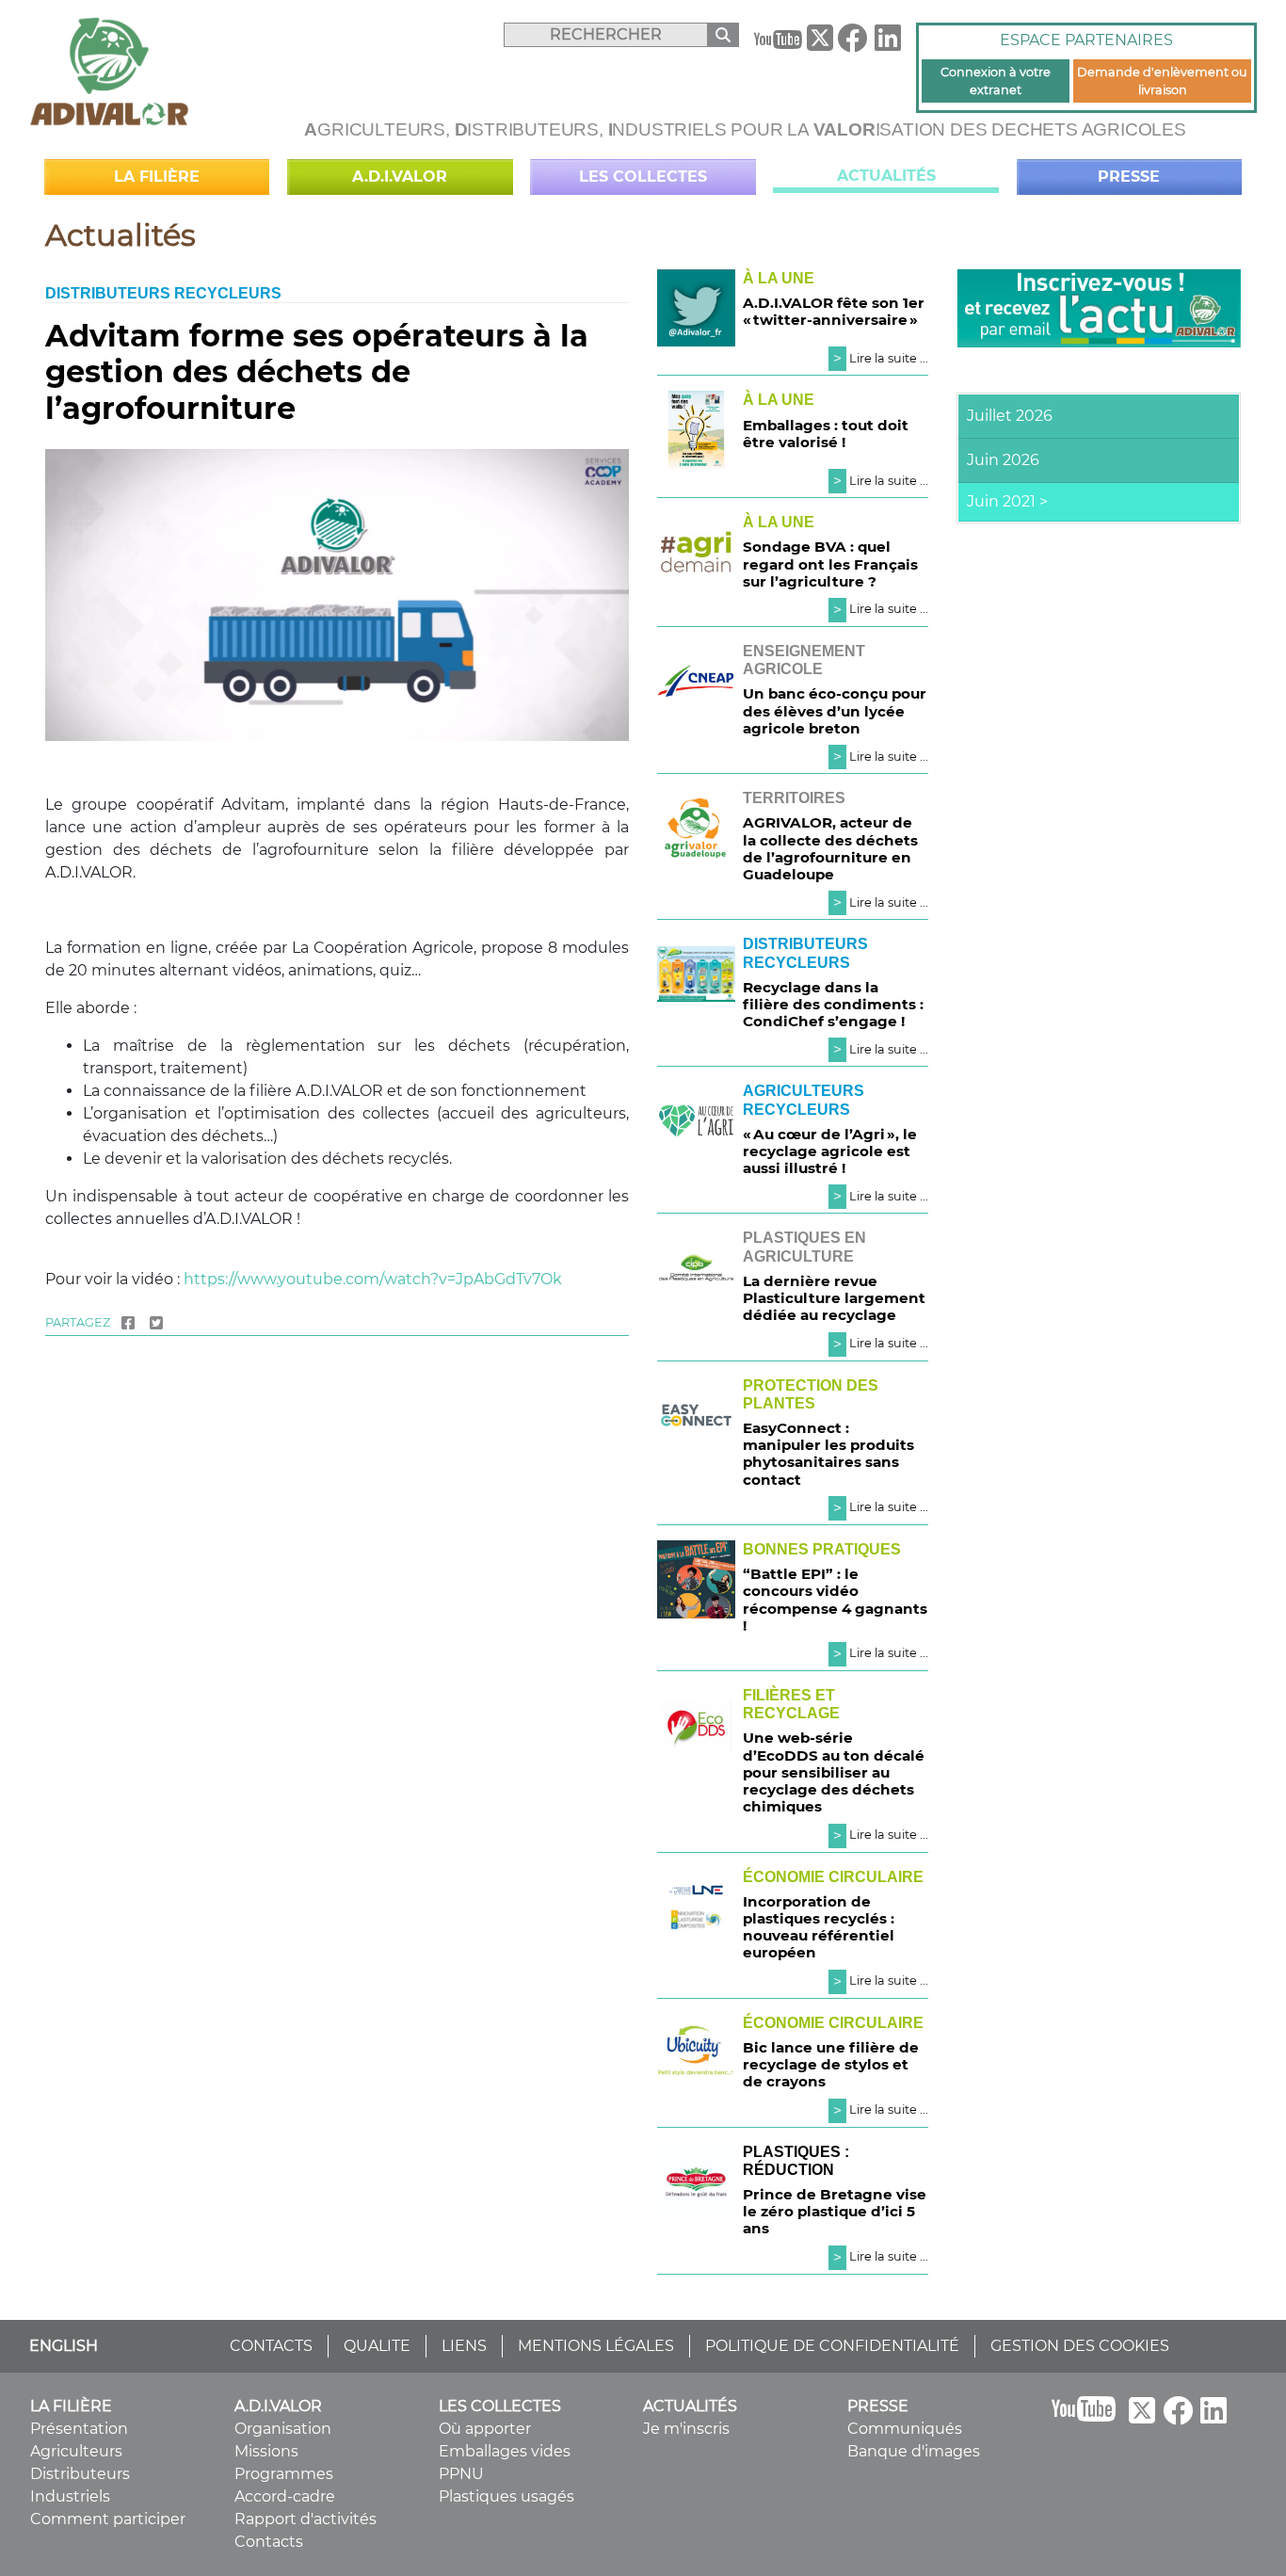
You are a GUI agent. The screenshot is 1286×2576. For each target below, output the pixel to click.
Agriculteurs (76, 2451)
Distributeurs (80, 2474)
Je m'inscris (686, 2429)
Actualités (886, 176)
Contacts (269, 2542)
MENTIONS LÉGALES (596, 2346)
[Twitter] (156, 1323)
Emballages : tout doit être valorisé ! (826, 434)
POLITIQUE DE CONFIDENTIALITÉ (832, 2346)
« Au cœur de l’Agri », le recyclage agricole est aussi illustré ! (830, 1151)
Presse (1129, 177)
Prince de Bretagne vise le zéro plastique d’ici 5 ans (835, 2211)
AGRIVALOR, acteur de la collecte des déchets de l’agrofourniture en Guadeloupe (830, 848)
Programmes (284, 2474)
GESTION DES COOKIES (1080, 2346)
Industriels (70, 2496)
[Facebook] (852, 44)
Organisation (283, 2429)
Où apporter (485, 2429)
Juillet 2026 (1010, 416)
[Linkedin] (888, 44)
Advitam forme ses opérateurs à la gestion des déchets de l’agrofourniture (317, 372)
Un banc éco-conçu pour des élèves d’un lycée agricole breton (835, 710)
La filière (157, 177)
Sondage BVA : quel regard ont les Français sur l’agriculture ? (830, 563)
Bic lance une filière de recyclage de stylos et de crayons (831, 2064)
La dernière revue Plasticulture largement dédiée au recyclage (834, 1298)
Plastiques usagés (506, 2496)
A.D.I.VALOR (400, 177)
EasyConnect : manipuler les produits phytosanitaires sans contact (828, 1454)
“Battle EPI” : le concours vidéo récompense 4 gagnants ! (835, 1600)
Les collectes (643, 177)
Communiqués (905, 2429)
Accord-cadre (285, 2496)
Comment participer (108, 2519)
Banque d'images (914, 2451)
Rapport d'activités (305, 2519)
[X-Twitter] (820, 42)
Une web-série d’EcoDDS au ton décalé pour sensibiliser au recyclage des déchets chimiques (834, 1772)
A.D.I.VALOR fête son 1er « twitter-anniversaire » (834, 311)
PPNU (461, 2474)
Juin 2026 (1003, 460)
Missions (266, 2451)
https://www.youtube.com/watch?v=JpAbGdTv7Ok (373, 1279)
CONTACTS (271, 2346)
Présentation (79, 2429)
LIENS (464, 2346)
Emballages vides (505, 2451)
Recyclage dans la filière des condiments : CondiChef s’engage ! (833, 1004)
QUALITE (377, 2346)
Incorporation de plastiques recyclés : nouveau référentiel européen (819, 1927)
